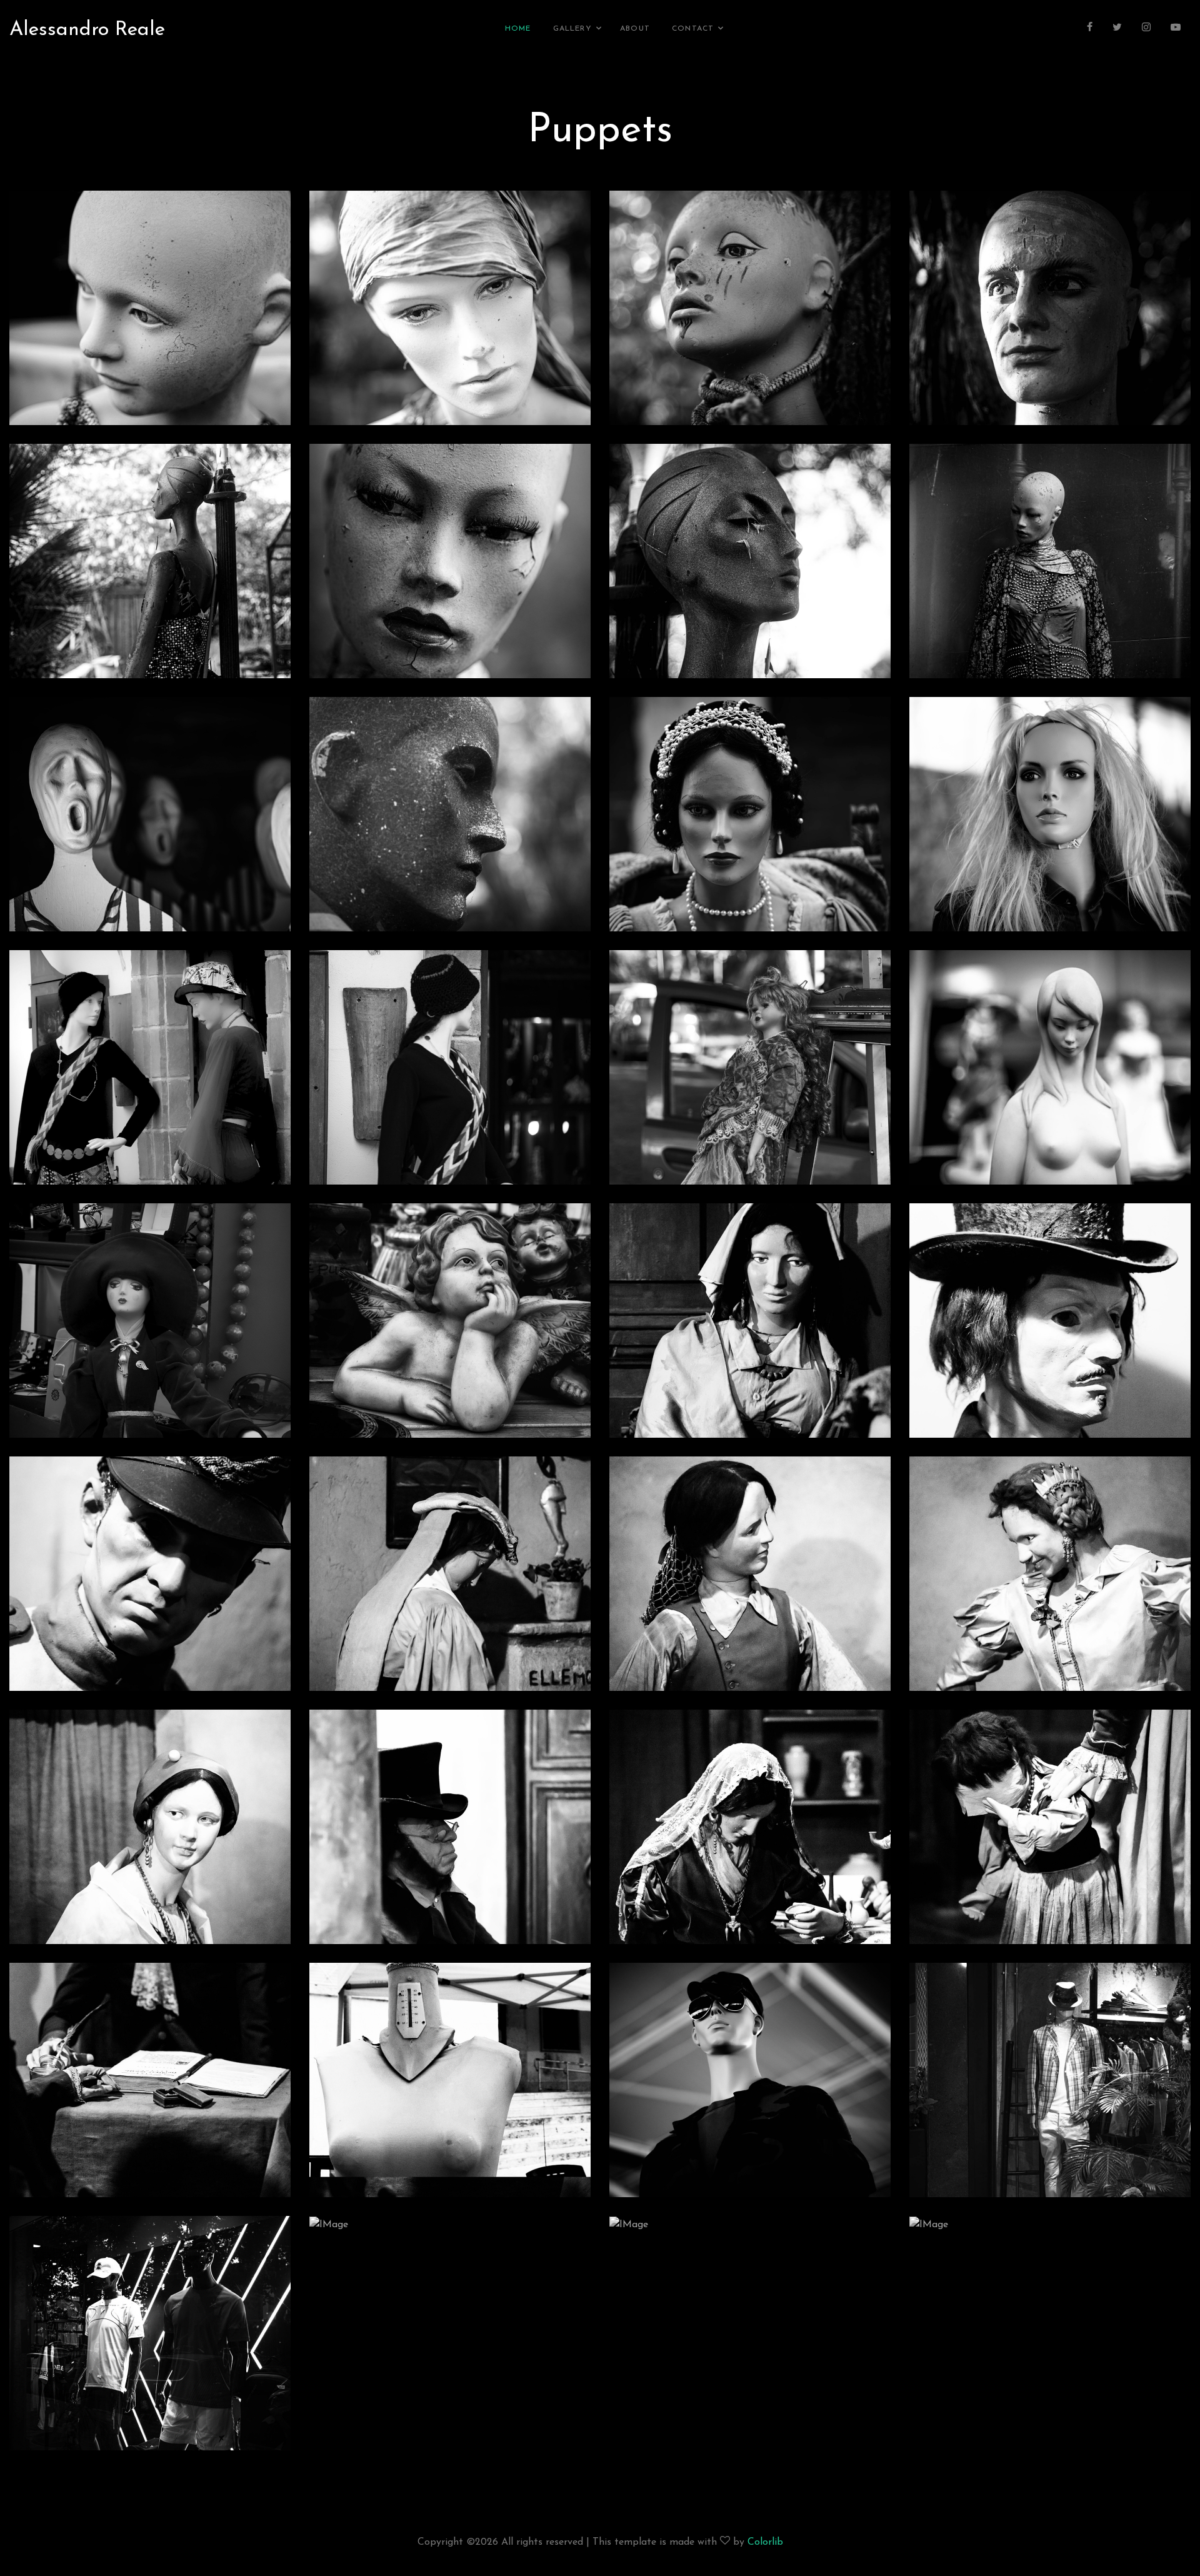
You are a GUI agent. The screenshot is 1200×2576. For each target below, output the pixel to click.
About (635, 29)
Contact (693, 29)
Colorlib (765, 2542)
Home (518, 29)
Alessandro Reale (87, 30)
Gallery (572, 29)
